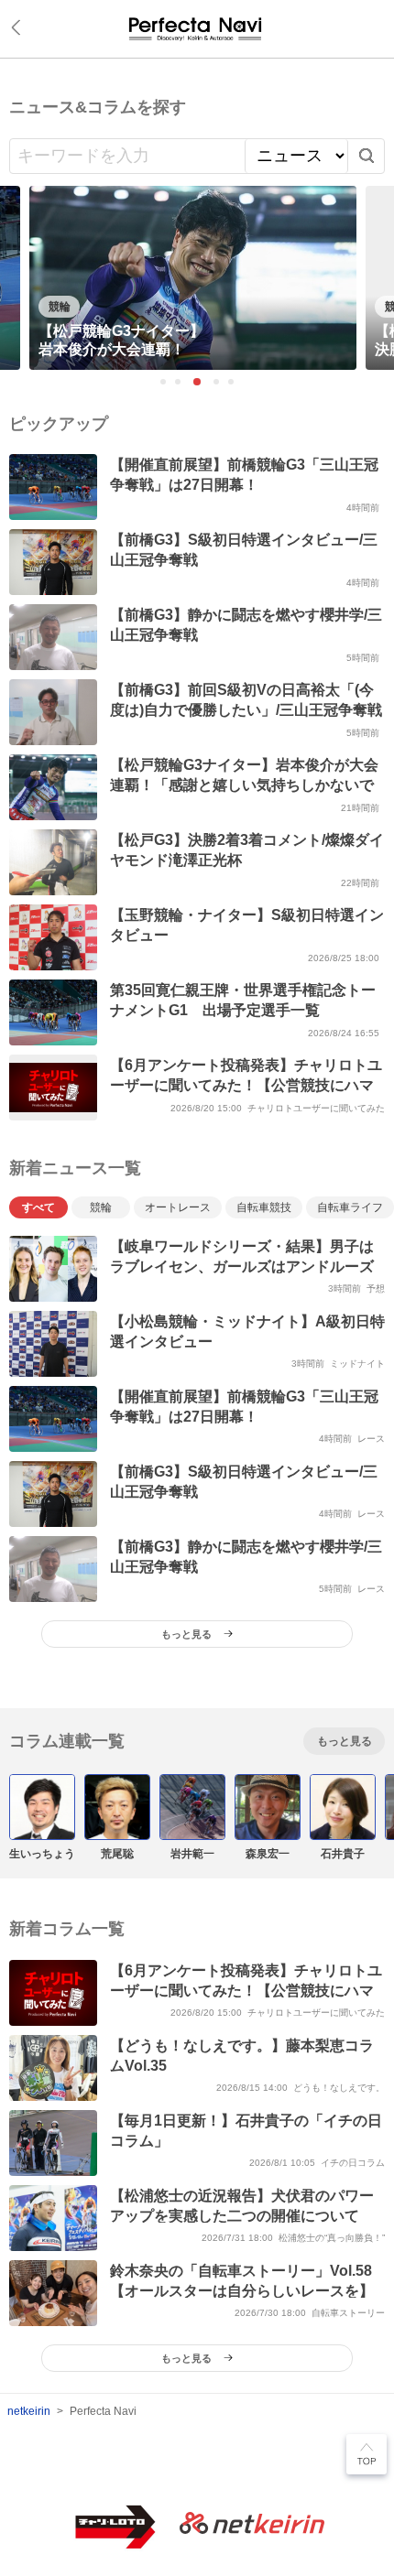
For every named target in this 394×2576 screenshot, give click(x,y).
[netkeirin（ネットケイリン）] (252, 2524)
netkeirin (29, 2411)
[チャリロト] (197, 29)
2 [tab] (179, 383)
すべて (38, 1207)
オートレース (178, 1207)
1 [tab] (164, 383)
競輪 (101, 1207)
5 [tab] (232, 383)
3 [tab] (197, 382)
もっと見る (345, 1741)
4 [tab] (217, 383)
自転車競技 (264, 1207)
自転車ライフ (350, 1207)
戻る (19, 27)
